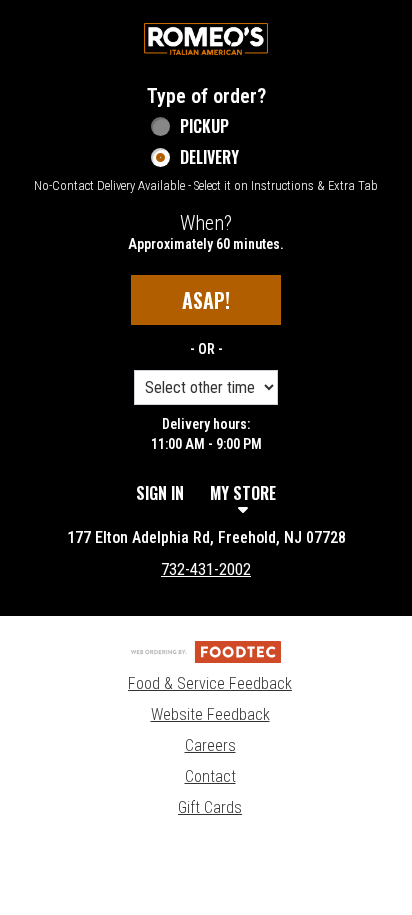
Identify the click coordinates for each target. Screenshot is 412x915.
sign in (160, 493)
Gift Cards (210, 807)
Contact (210, 776)
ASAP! (206, 300)
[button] (206, 39)
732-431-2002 (206, 569)
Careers (210, 745)
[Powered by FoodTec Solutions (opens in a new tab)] (206, 651)
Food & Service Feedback (210, 683)
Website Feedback (210, 714)
